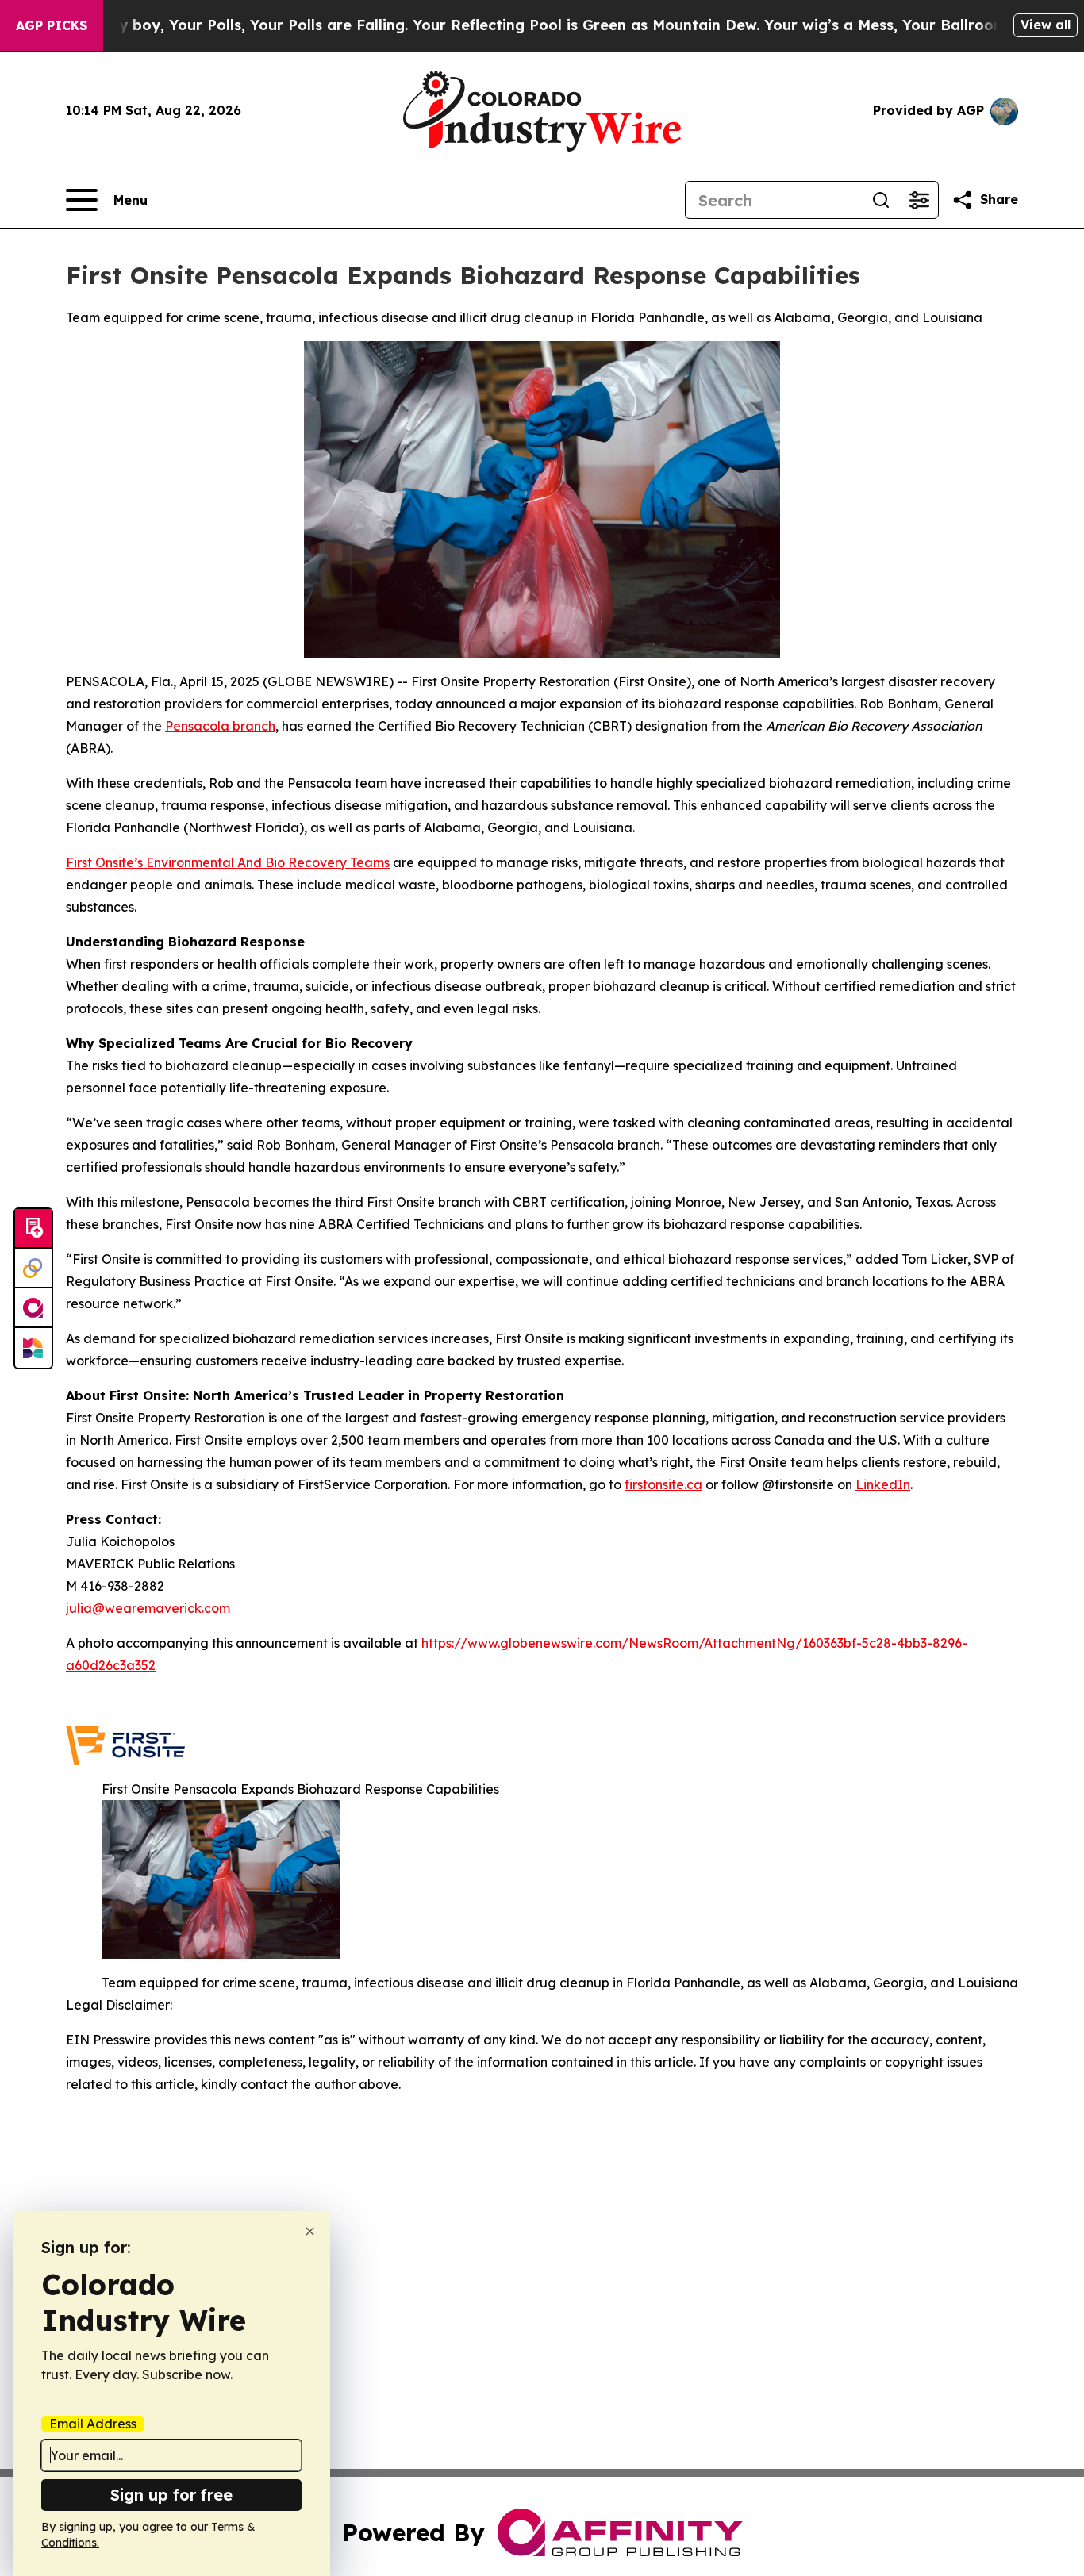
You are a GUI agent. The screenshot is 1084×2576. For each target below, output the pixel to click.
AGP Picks (52, 25)
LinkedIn (883, 1484)
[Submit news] (33, 1229)
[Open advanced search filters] (919, 200)
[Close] (310, 2231)
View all (1046, 25)
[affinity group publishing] (33, 1308)
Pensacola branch (220, 726)
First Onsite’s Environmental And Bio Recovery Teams (228, 862)
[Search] (881, 200)
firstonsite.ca (663, 1484)
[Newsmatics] (33, 1348)
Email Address (93, 2424)
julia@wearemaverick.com (148, 1608)
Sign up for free (171, 2495)
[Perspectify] (33, 1269)
